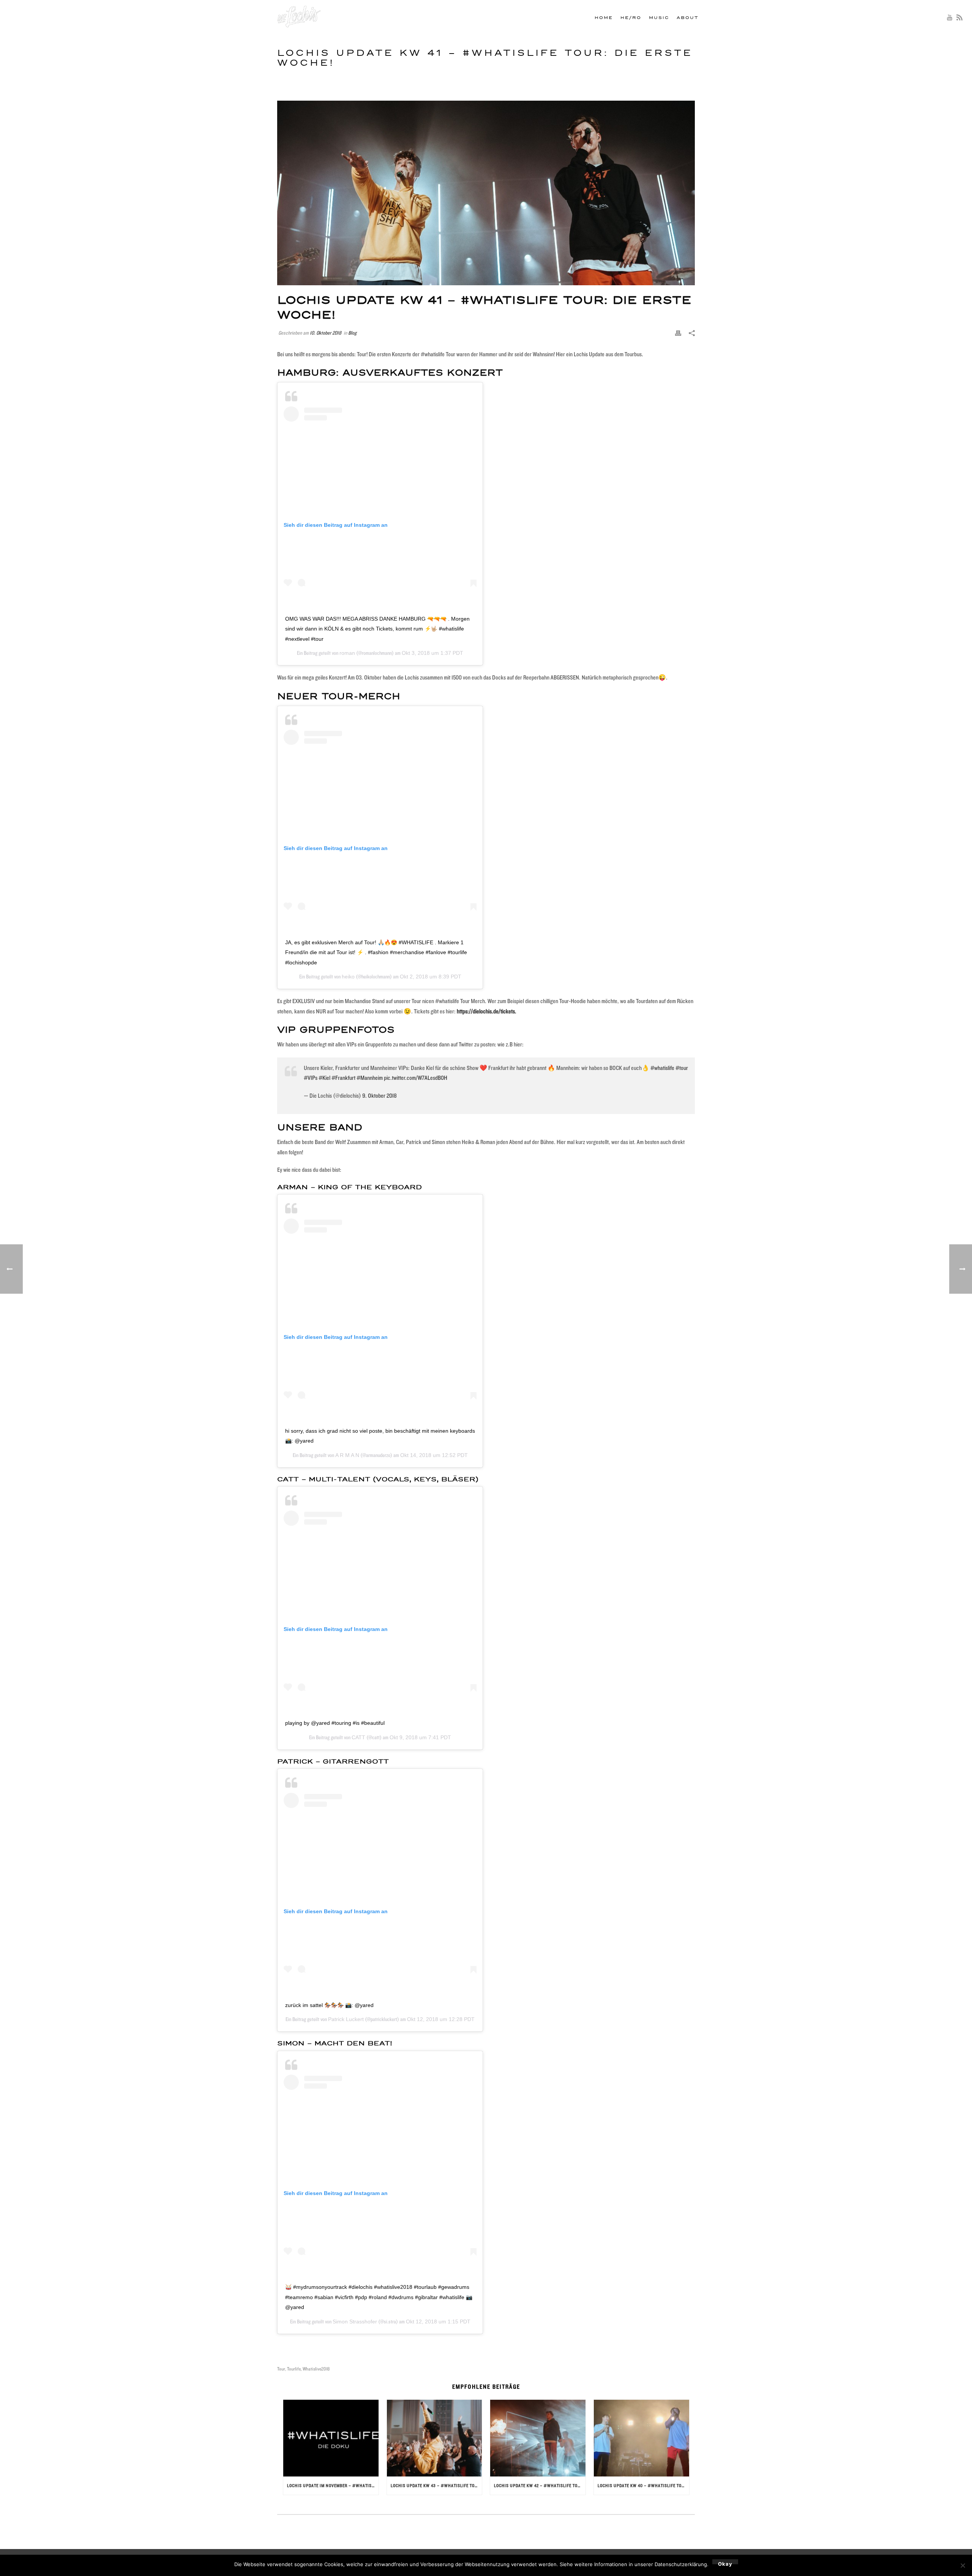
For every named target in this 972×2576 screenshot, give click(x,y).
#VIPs (311, 1078)
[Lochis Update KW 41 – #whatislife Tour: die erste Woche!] (486, 193)
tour (281, 2369)
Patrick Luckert (346, 2019)
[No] (963, 2565)
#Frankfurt (343, 1078)
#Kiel (324, 1078)
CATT (358, 1737)
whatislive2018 (316, 2369)
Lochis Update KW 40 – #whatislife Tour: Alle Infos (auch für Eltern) (643, 2485)
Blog (352, 333)
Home (604, 18)
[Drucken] (678, 333)
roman (347, 653)
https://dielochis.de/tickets (486, 1011)
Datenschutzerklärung (681, 2564)
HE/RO (631, 18)
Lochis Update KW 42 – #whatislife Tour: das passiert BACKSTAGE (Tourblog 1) (540, 2485)
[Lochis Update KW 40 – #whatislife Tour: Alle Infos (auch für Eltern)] (641, 2438)
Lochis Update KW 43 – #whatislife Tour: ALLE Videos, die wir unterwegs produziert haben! (436, 2485)
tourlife (294, 2369)
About (688, 18)
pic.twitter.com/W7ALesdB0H (416, 1078)
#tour (682, 1068)
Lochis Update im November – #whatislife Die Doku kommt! (333, 2485)
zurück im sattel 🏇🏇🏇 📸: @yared (329, 2005)
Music (659, 18)
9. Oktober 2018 (379, 1096)
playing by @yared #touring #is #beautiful (335, 1723)
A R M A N (347, 1455)
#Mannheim (370, 1078)
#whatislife (662, 1068)
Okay (725, 2563)
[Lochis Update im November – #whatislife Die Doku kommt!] (331, 2438)
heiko (348, 977)
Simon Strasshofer (355, 2322)
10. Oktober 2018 (326, 333)
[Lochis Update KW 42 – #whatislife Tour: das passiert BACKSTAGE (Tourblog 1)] (538, 2438)
